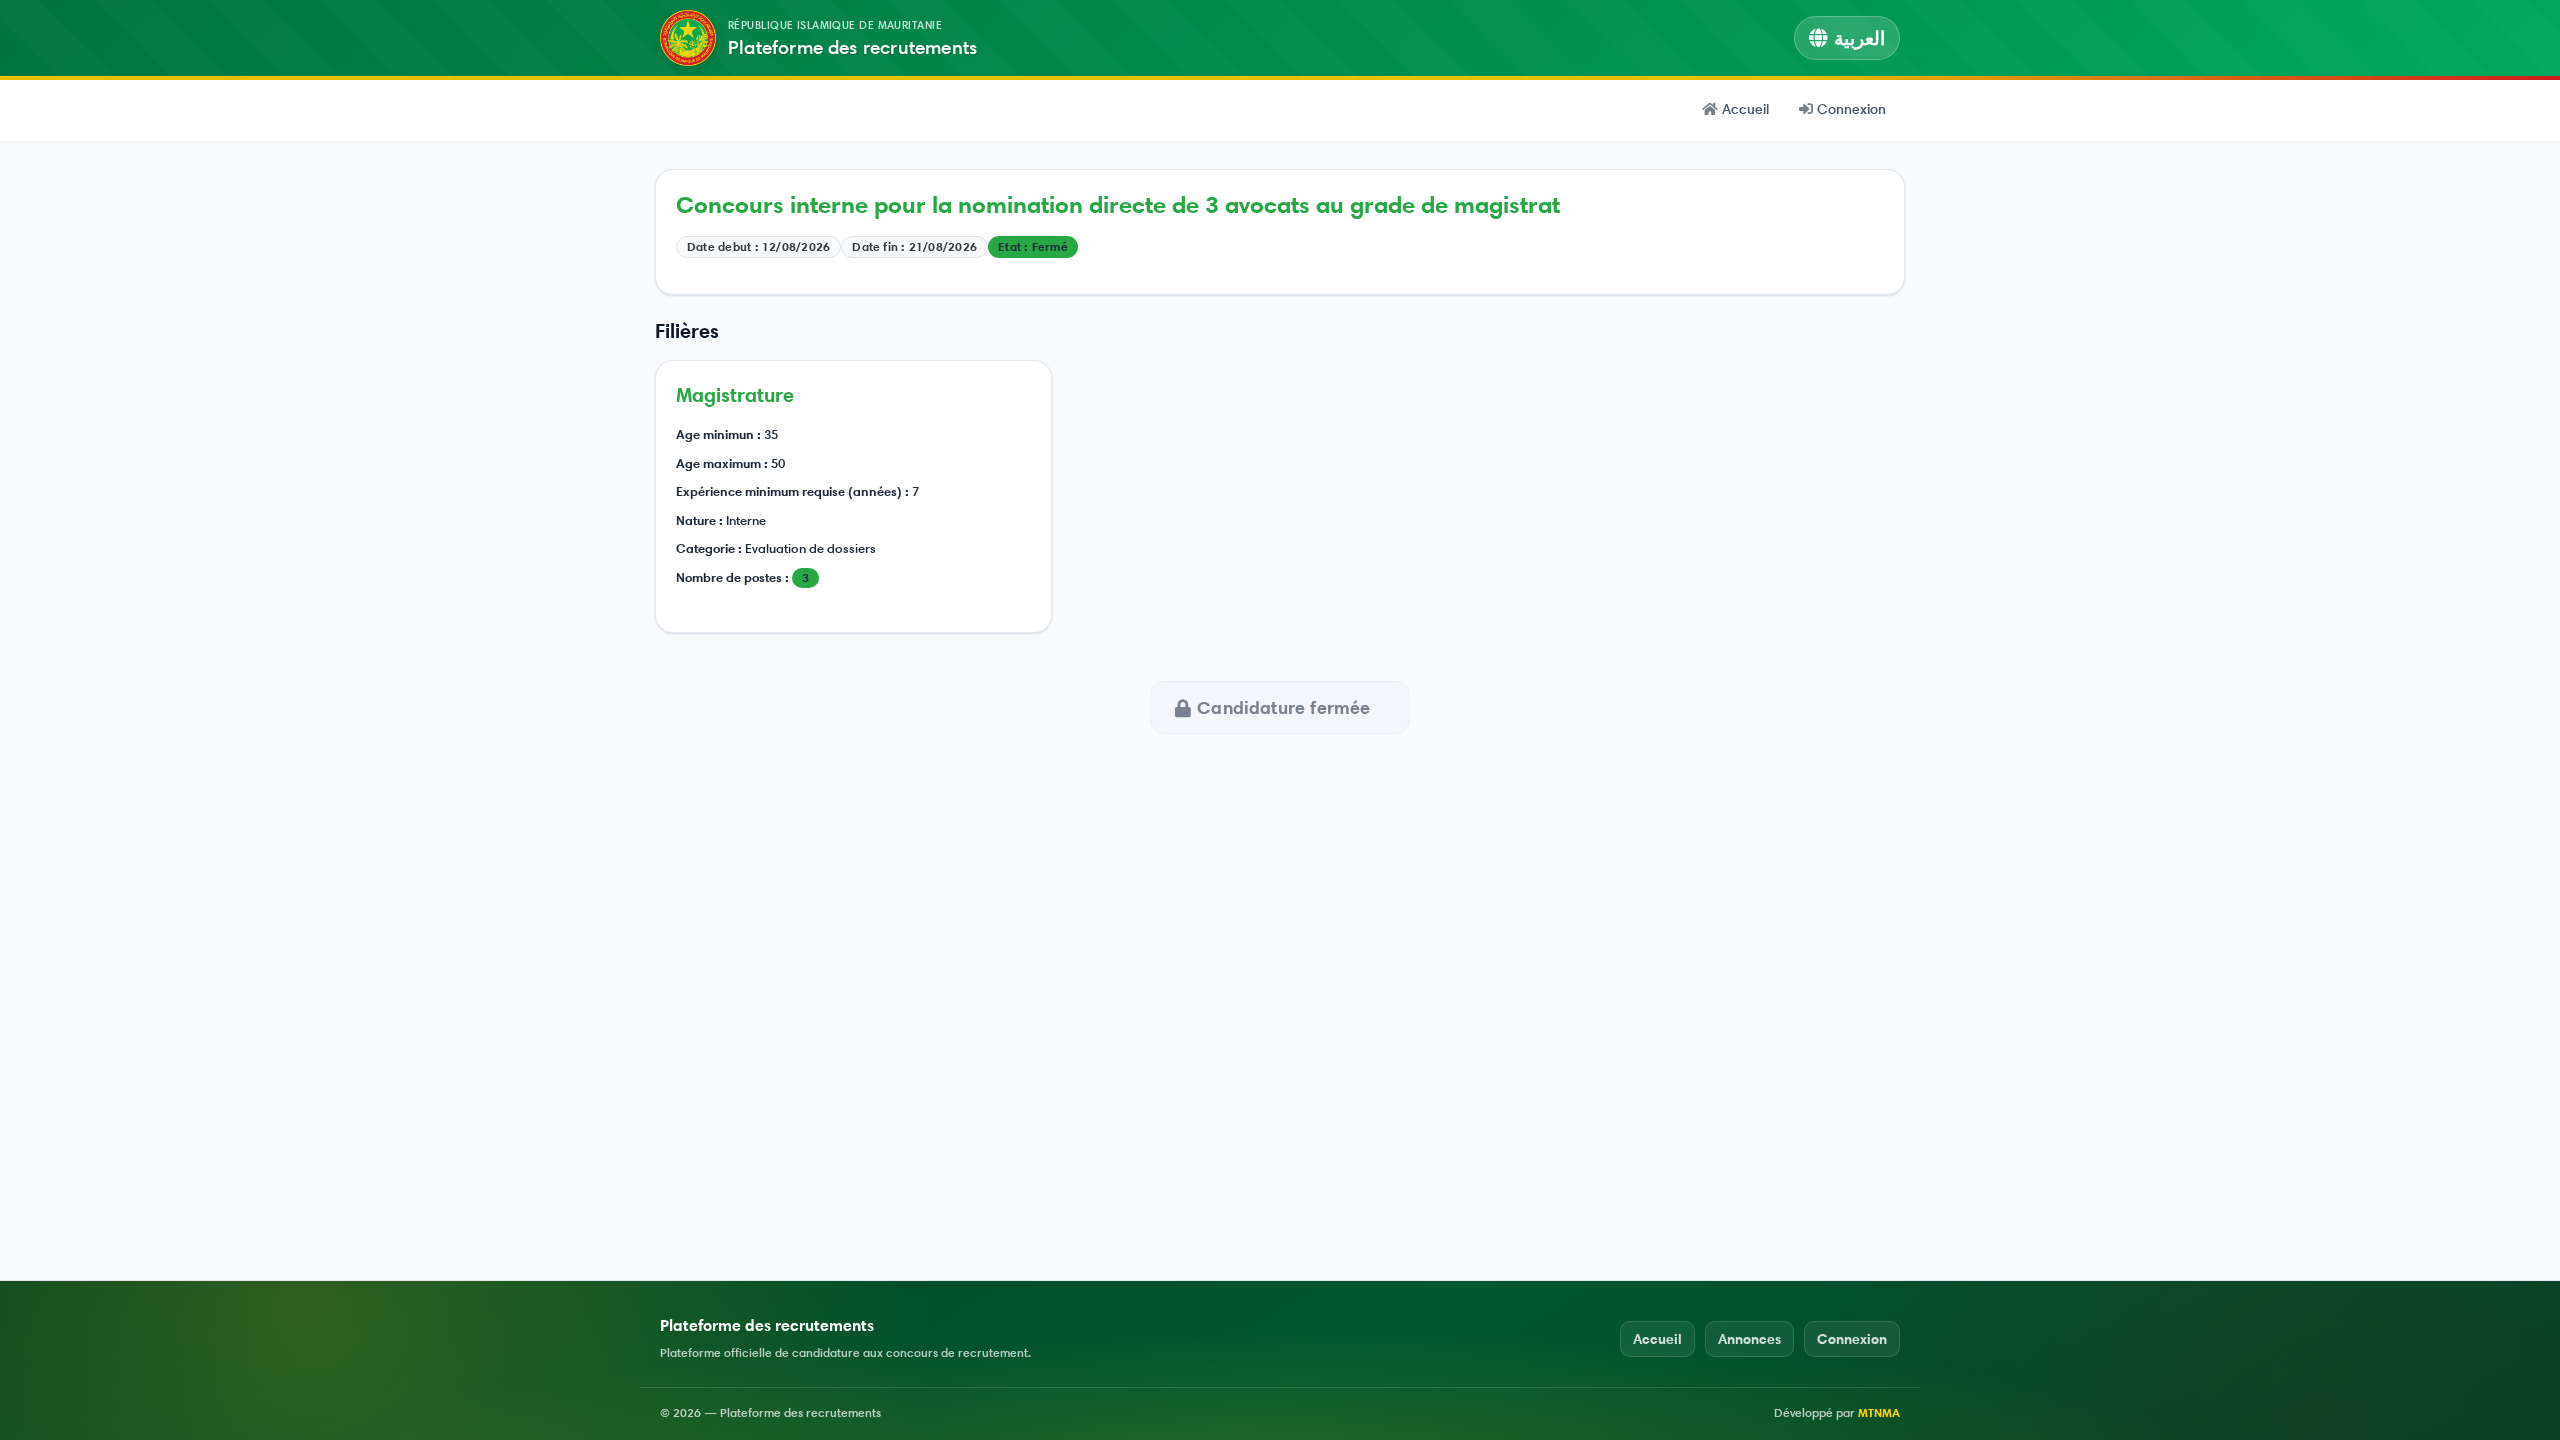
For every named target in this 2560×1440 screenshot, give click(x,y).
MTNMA (1879, 1412)
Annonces (1749, 1339)
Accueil (1745, 109)
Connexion (1851, 109)
